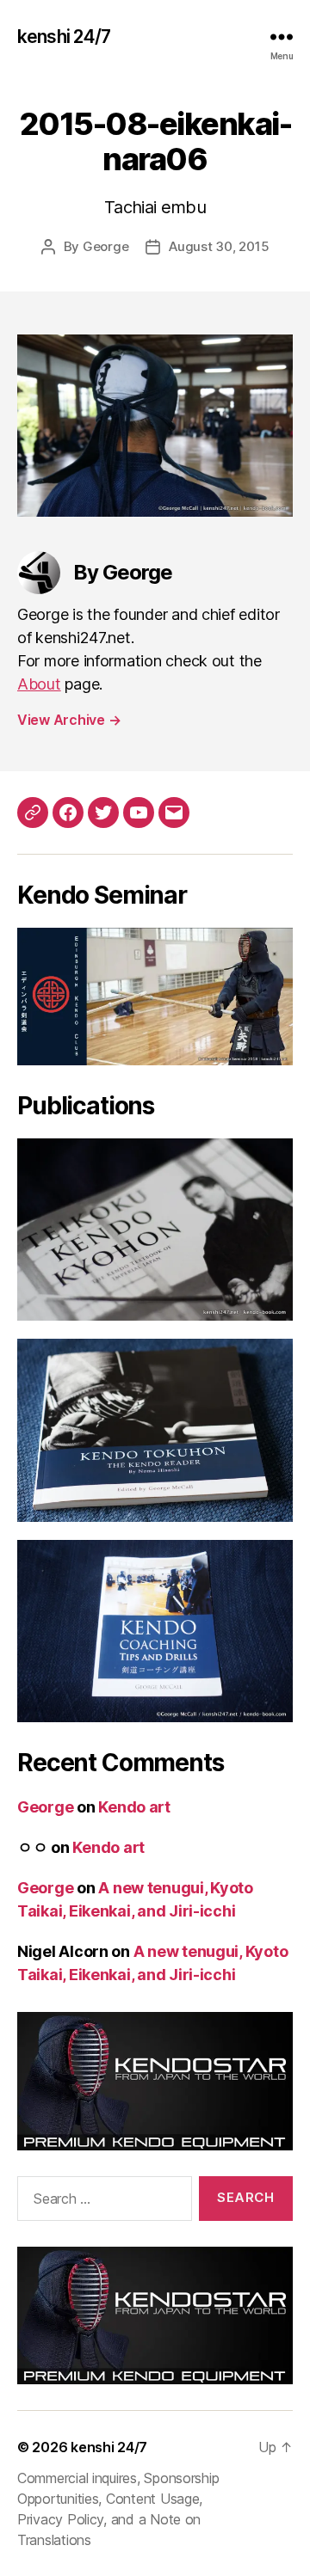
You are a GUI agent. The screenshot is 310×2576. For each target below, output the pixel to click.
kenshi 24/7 (64, 37)
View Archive (69, 720)
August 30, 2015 (219, 246)
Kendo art (134, 1807)
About (39, 684)
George (105, 246)
